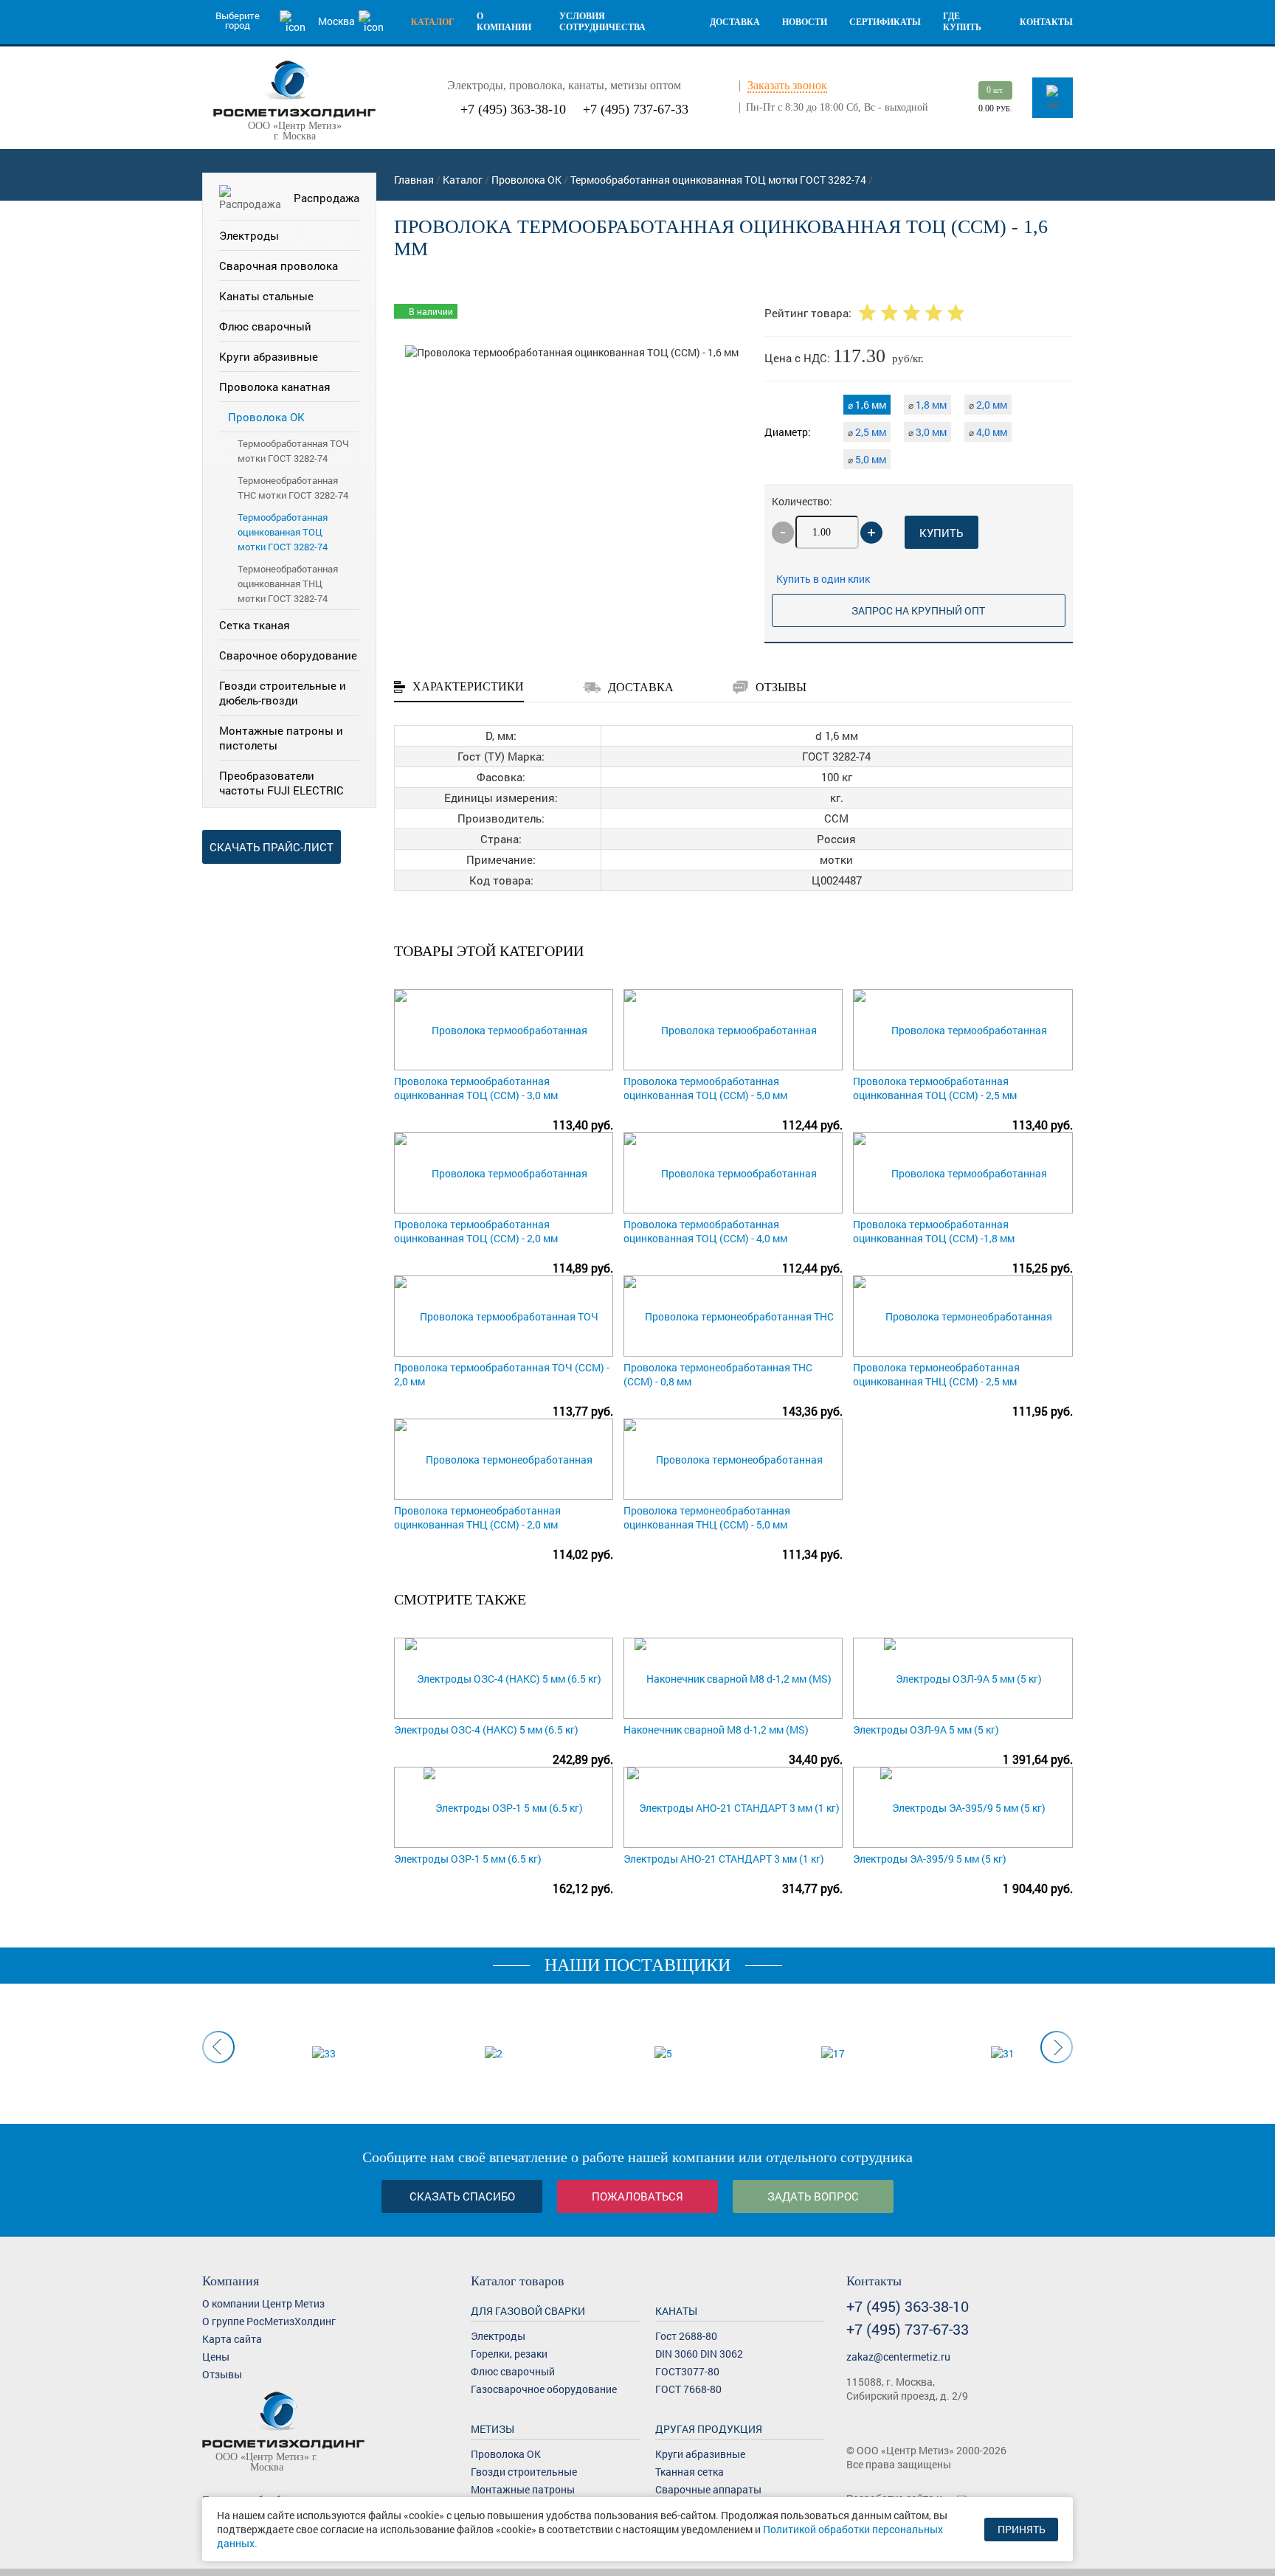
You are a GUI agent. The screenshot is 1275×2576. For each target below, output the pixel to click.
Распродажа (326, 198)
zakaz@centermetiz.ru (898, 2357)
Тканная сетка (690, 2472)
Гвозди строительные (524, 2472)
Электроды (249, 235)
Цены (216, 2357)
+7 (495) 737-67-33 (636, 109)
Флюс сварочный (265, 326)
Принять (1022, 2529)
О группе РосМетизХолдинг (269, 2321)
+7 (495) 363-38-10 (513, 109)
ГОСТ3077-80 (687, 2371)
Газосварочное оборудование (544, 2389)
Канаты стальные (266, 296)
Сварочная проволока (279, 266)
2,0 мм (988, 405)
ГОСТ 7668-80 (688, 2389)
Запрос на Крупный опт (918, 610)
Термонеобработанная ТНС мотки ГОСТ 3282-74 (293, 488)
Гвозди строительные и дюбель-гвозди (283, 693)
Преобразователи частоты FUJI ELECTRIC (281, 783)
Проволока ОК (266, 417)
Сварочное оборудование (288, 655)
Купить (941, 533)
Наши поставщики (637, 1965)
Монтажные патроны (523, 2489)
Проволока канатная (275, 387)
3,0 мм (927, 432)
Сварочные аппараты (708, 2489)
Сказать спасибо (462, 2196)
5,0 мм (867, 459)
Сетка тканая (255, 625)
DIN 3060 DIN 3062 (699, 2354)
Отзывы (222, 2374)
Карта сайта (232, 2339)
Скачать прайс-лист (272, 847)
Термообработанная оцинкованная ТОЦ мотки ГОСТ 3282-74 (283, 532)
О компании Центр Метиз (263, 2303)
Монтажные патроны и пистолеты (281, 738)
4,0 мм (988, 432)
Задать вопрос (813, 2196)
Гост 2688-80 (686, 2336)
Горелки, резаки (509, 2354)
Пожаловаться (637, 2196)
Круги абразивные (269, 356)
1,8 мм (927, 405)
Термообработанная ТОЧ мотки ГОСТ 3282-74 (293, 451)
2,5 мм (867, 432)
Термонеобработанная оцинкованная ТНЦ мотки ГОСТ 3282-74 (288, 584)
